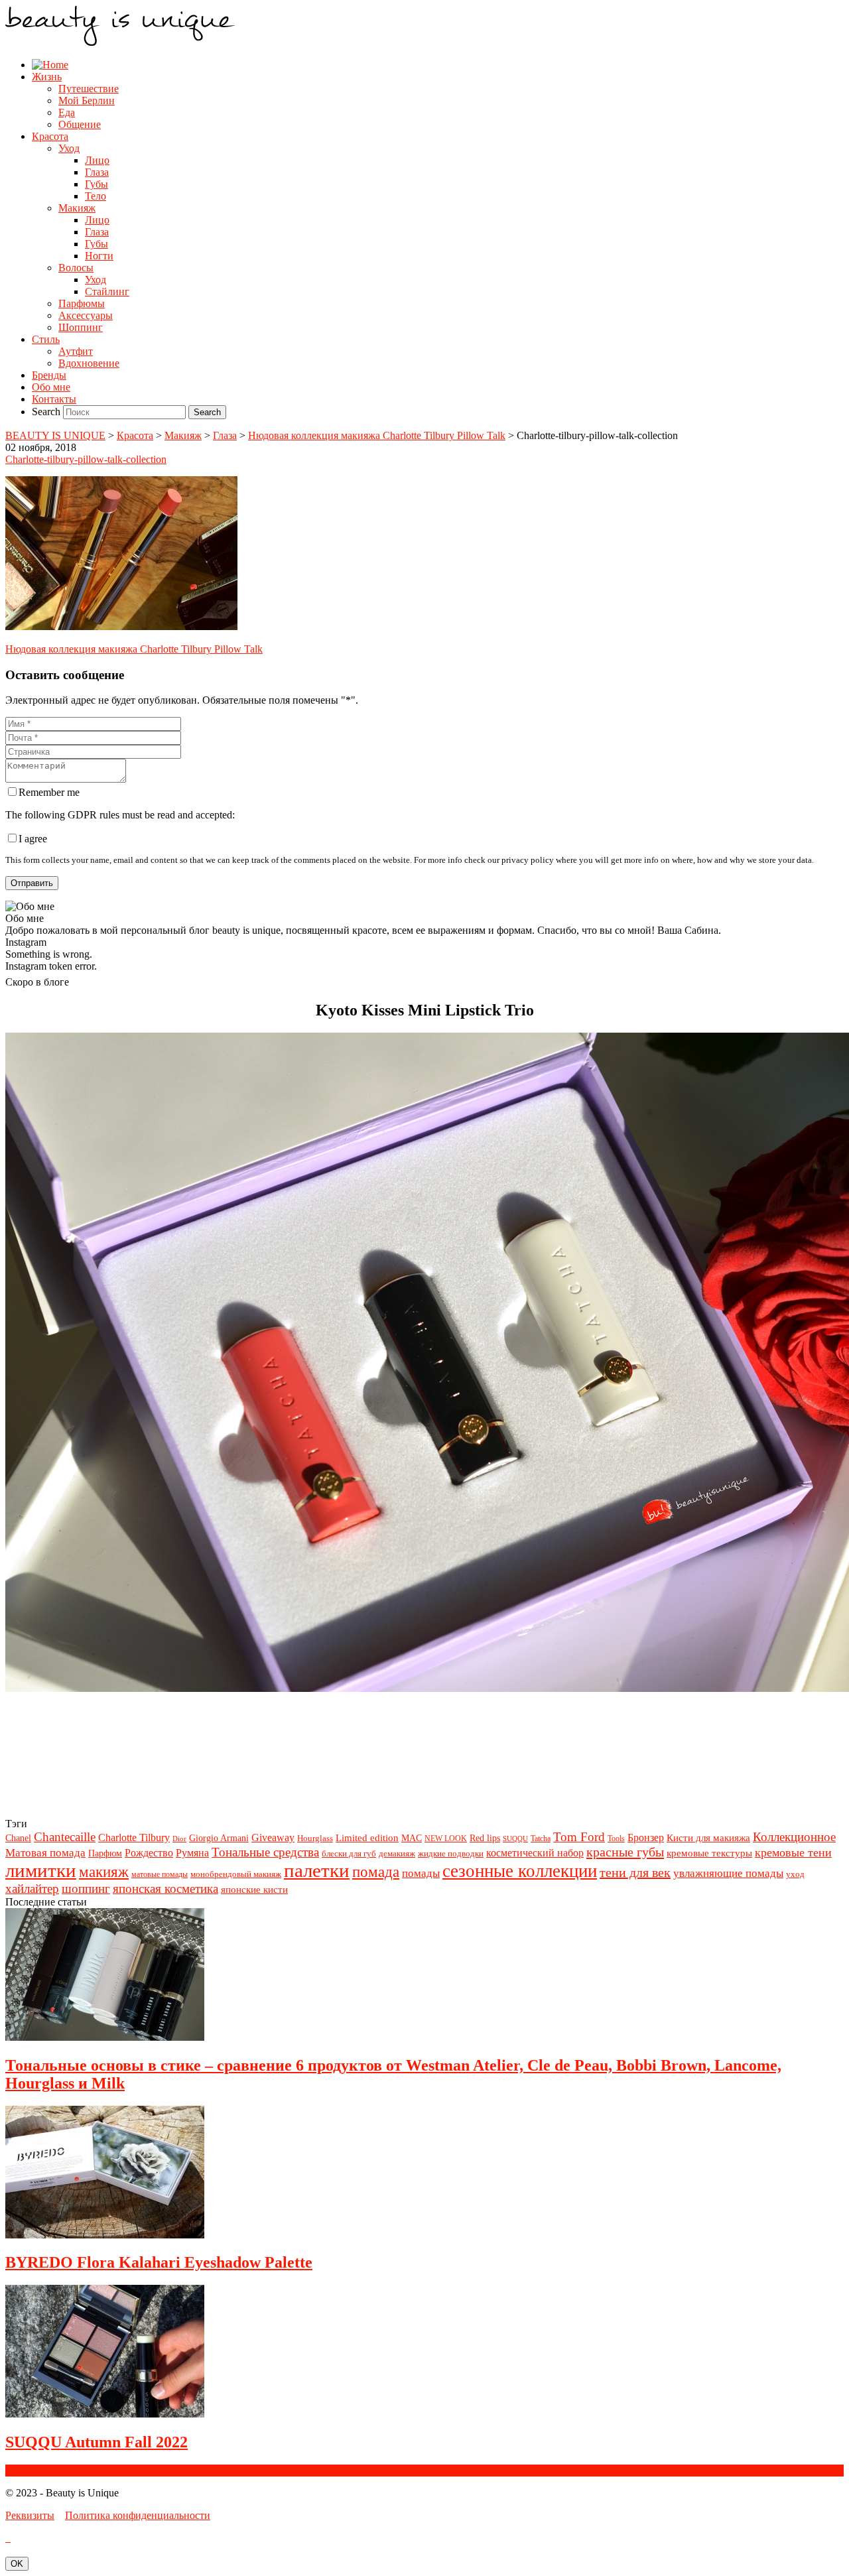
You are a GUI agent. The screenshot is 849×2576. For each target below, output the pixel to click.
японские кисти (254, 1889)
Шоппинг (81, 327)
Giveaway (273, 1837)
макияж (104, 1872)
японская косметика (165, 1889)
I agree (33, 839)
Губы (97, 184)
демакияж (397, 1853)
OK (17, 2564)
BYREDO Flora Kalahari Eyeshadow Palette (159, 2262)
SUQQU (515, 1839)
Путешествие (89, 89)
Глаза (97, 172)
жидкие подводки (451, 1853)
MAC (412, 1838)
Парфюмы (82, 303)
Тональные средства (265, 1852)
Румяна (192, 1853)
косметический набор (535, 1853)
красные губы (625, 1852)
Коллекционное (794, 1837)
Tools (616, 1838)
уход (795, 1874)
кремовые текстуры (709, 1853)
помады (421, 1873)
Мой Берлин (87, 100)
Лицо (97, 160)
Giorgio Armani (219, 1838)
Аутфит (76, 351)
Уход (69, 148)
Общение (80, 124)
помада (376, 1872)
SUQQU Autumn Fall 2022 (97, 2442)
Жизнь (47, 77)
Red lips (485, 1838)
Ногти (99, 256)
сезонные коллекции (520, 1871)
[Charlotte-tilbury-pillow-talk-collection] (121, 626)
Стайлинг (107, 291)
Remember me (49, 792)
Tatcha (541, 1838)
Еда (67, 112)
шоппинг (86, 1889)
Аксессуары (86, 315)
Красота (50, 136)
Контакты (54, 399)
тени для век (635, 1872)
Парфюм (105, 1853)
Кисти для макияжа (708, 1837)
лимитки (41, 1870)
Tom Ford (579, 1837)
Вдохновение (89, 363)
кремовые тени (793, 1852)
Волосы (76, 268)
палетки (317, 1870)
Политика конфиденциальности (138, 2515)
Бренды (49, 375)
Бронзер (646, 1837)
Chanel (18, 1838)
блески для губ (349, 1853)
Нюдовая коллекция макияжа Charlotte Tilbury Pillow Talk (134, 649)
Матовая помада (45, 1853)
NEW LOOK (446, 1838)
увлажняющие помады (728, 1873)
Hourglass (315, 1838)
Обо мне (51, 387)
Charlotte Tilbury (134, 1837)
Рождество (149, 1853)
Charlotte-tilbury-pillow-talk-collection (86, 459)
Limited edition (367, 1837)
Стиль (46, 339)
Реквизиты (30, 2515)
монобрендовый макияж (236, 1874)
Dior (179, 1839)
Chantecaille (65, 1837)
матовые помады (160, 1874)
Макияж (77, 208)
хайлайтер (32, 1889)
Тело (96, 196)
